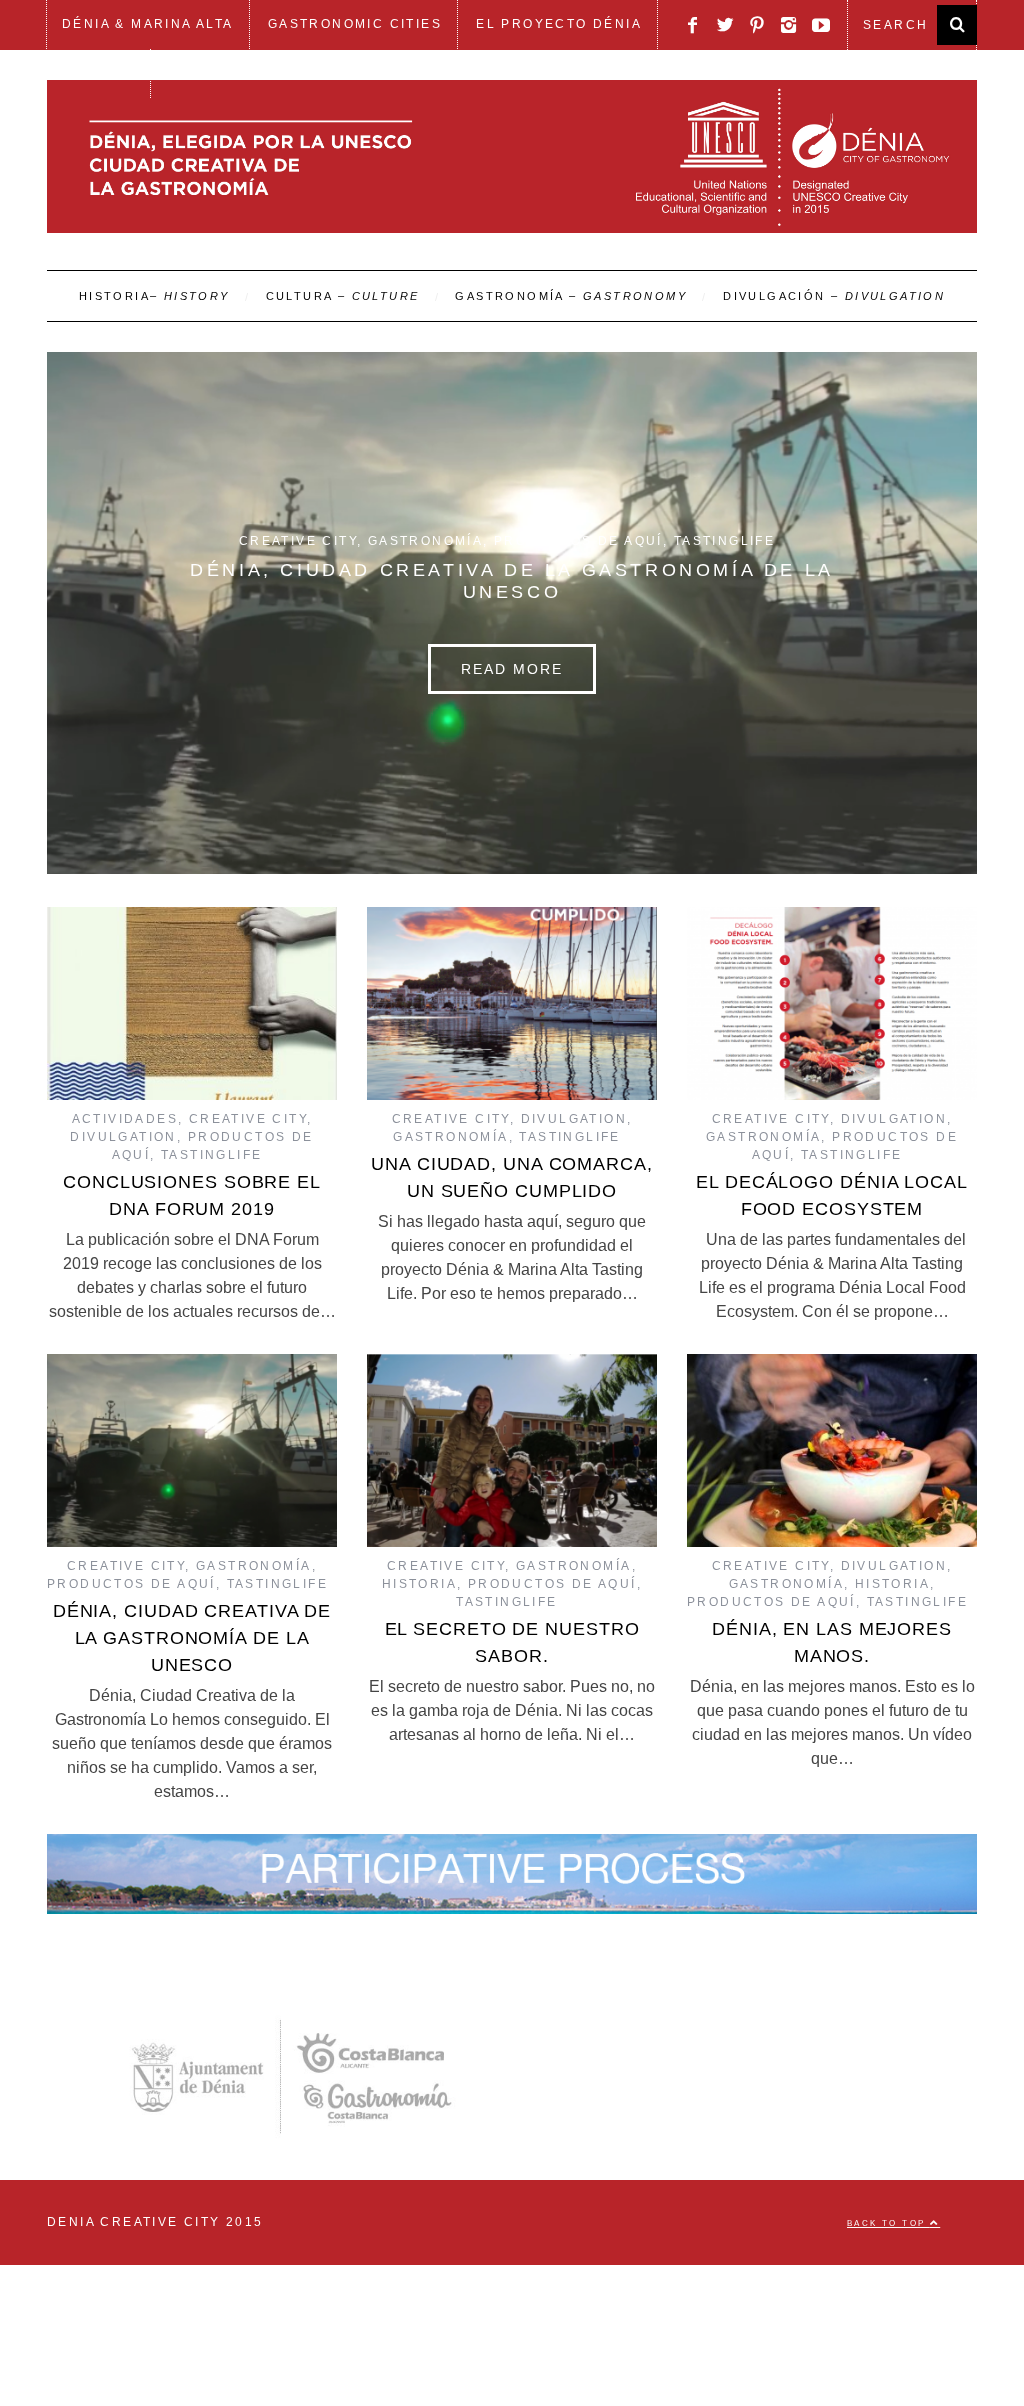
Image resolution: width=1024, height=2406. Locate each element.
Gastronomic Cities (355, 24)
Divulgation (123, 1134)
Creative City (298, 541)
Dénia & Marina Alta (148, 24)
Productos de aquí (578, 541)
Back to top (888, 2219)
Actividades (125, 1116)
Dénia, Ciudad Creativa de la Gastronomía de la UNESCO (192, 1635)
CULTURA (343, 296)
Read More (512, 669)
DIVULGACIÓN (834, 296)
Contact (98, 73)
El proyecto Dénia (559, 24)
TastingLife (724, 541)
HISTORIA (154, 296)
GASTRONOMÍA (571, 296)
